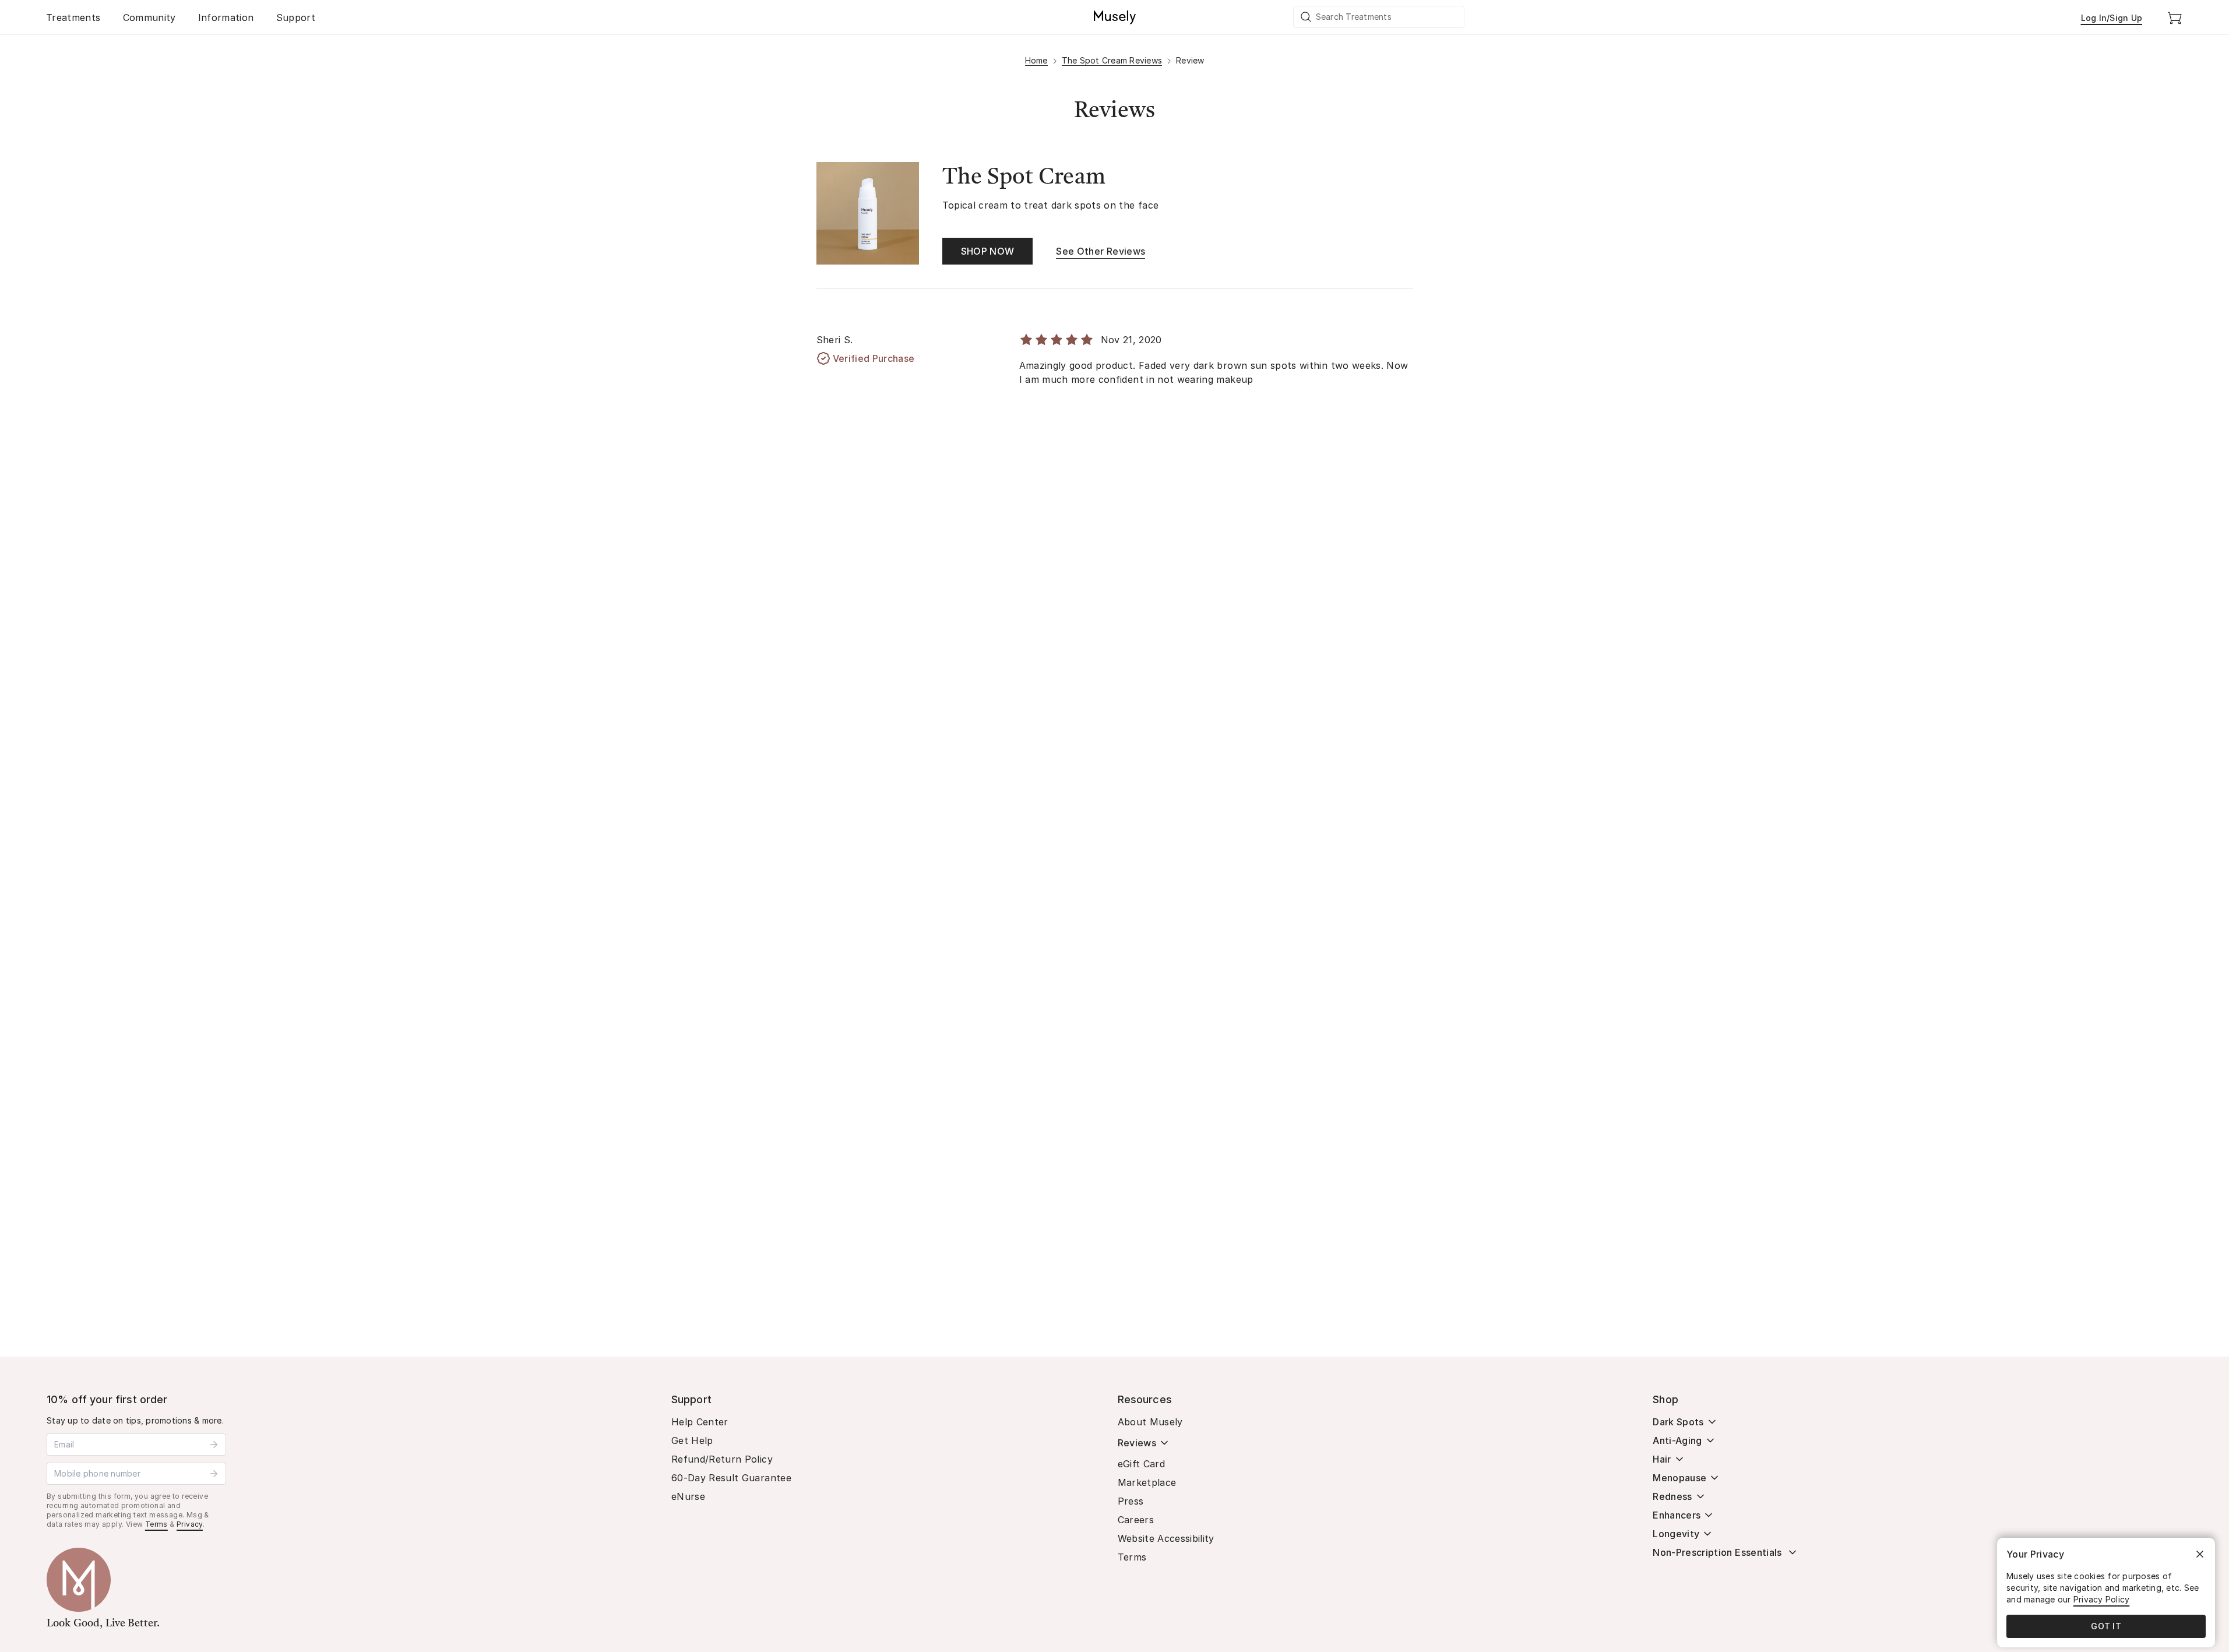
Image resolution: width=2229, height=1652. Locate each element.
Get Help (692, 1440)
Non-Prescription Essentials (1717, 1552)
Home (1036, 60)
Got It (2106, 1626)
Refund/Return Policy (722, 1459)
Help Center (700, 1422)
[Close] (2200, 1554)
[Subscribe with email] (214, 1445)
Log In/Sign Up (2112, 18)
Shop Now (988, 251)
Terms (156, 1524)
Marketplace (1147, 1482)
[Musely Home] (1115, 17)
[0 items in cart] (2175, 17)
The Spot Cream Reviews (1112, 60)
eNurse (688, 1496)
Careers (1136, 1520)
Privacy (190, 1524)
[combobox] (1379, 17)
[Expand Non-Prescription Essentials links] (1793, 1552)
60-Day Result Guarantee (731, 1478)
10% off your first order (107, 1399)
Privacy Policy (2102, 1599)
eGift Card (1142, 1464)
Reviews (1137, 1443)
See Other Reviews (1101, 251)
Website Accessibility (1166, 1538)
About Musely (1150, 1422)
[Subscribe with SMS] (214, 1474)
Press (1131, 1501)
